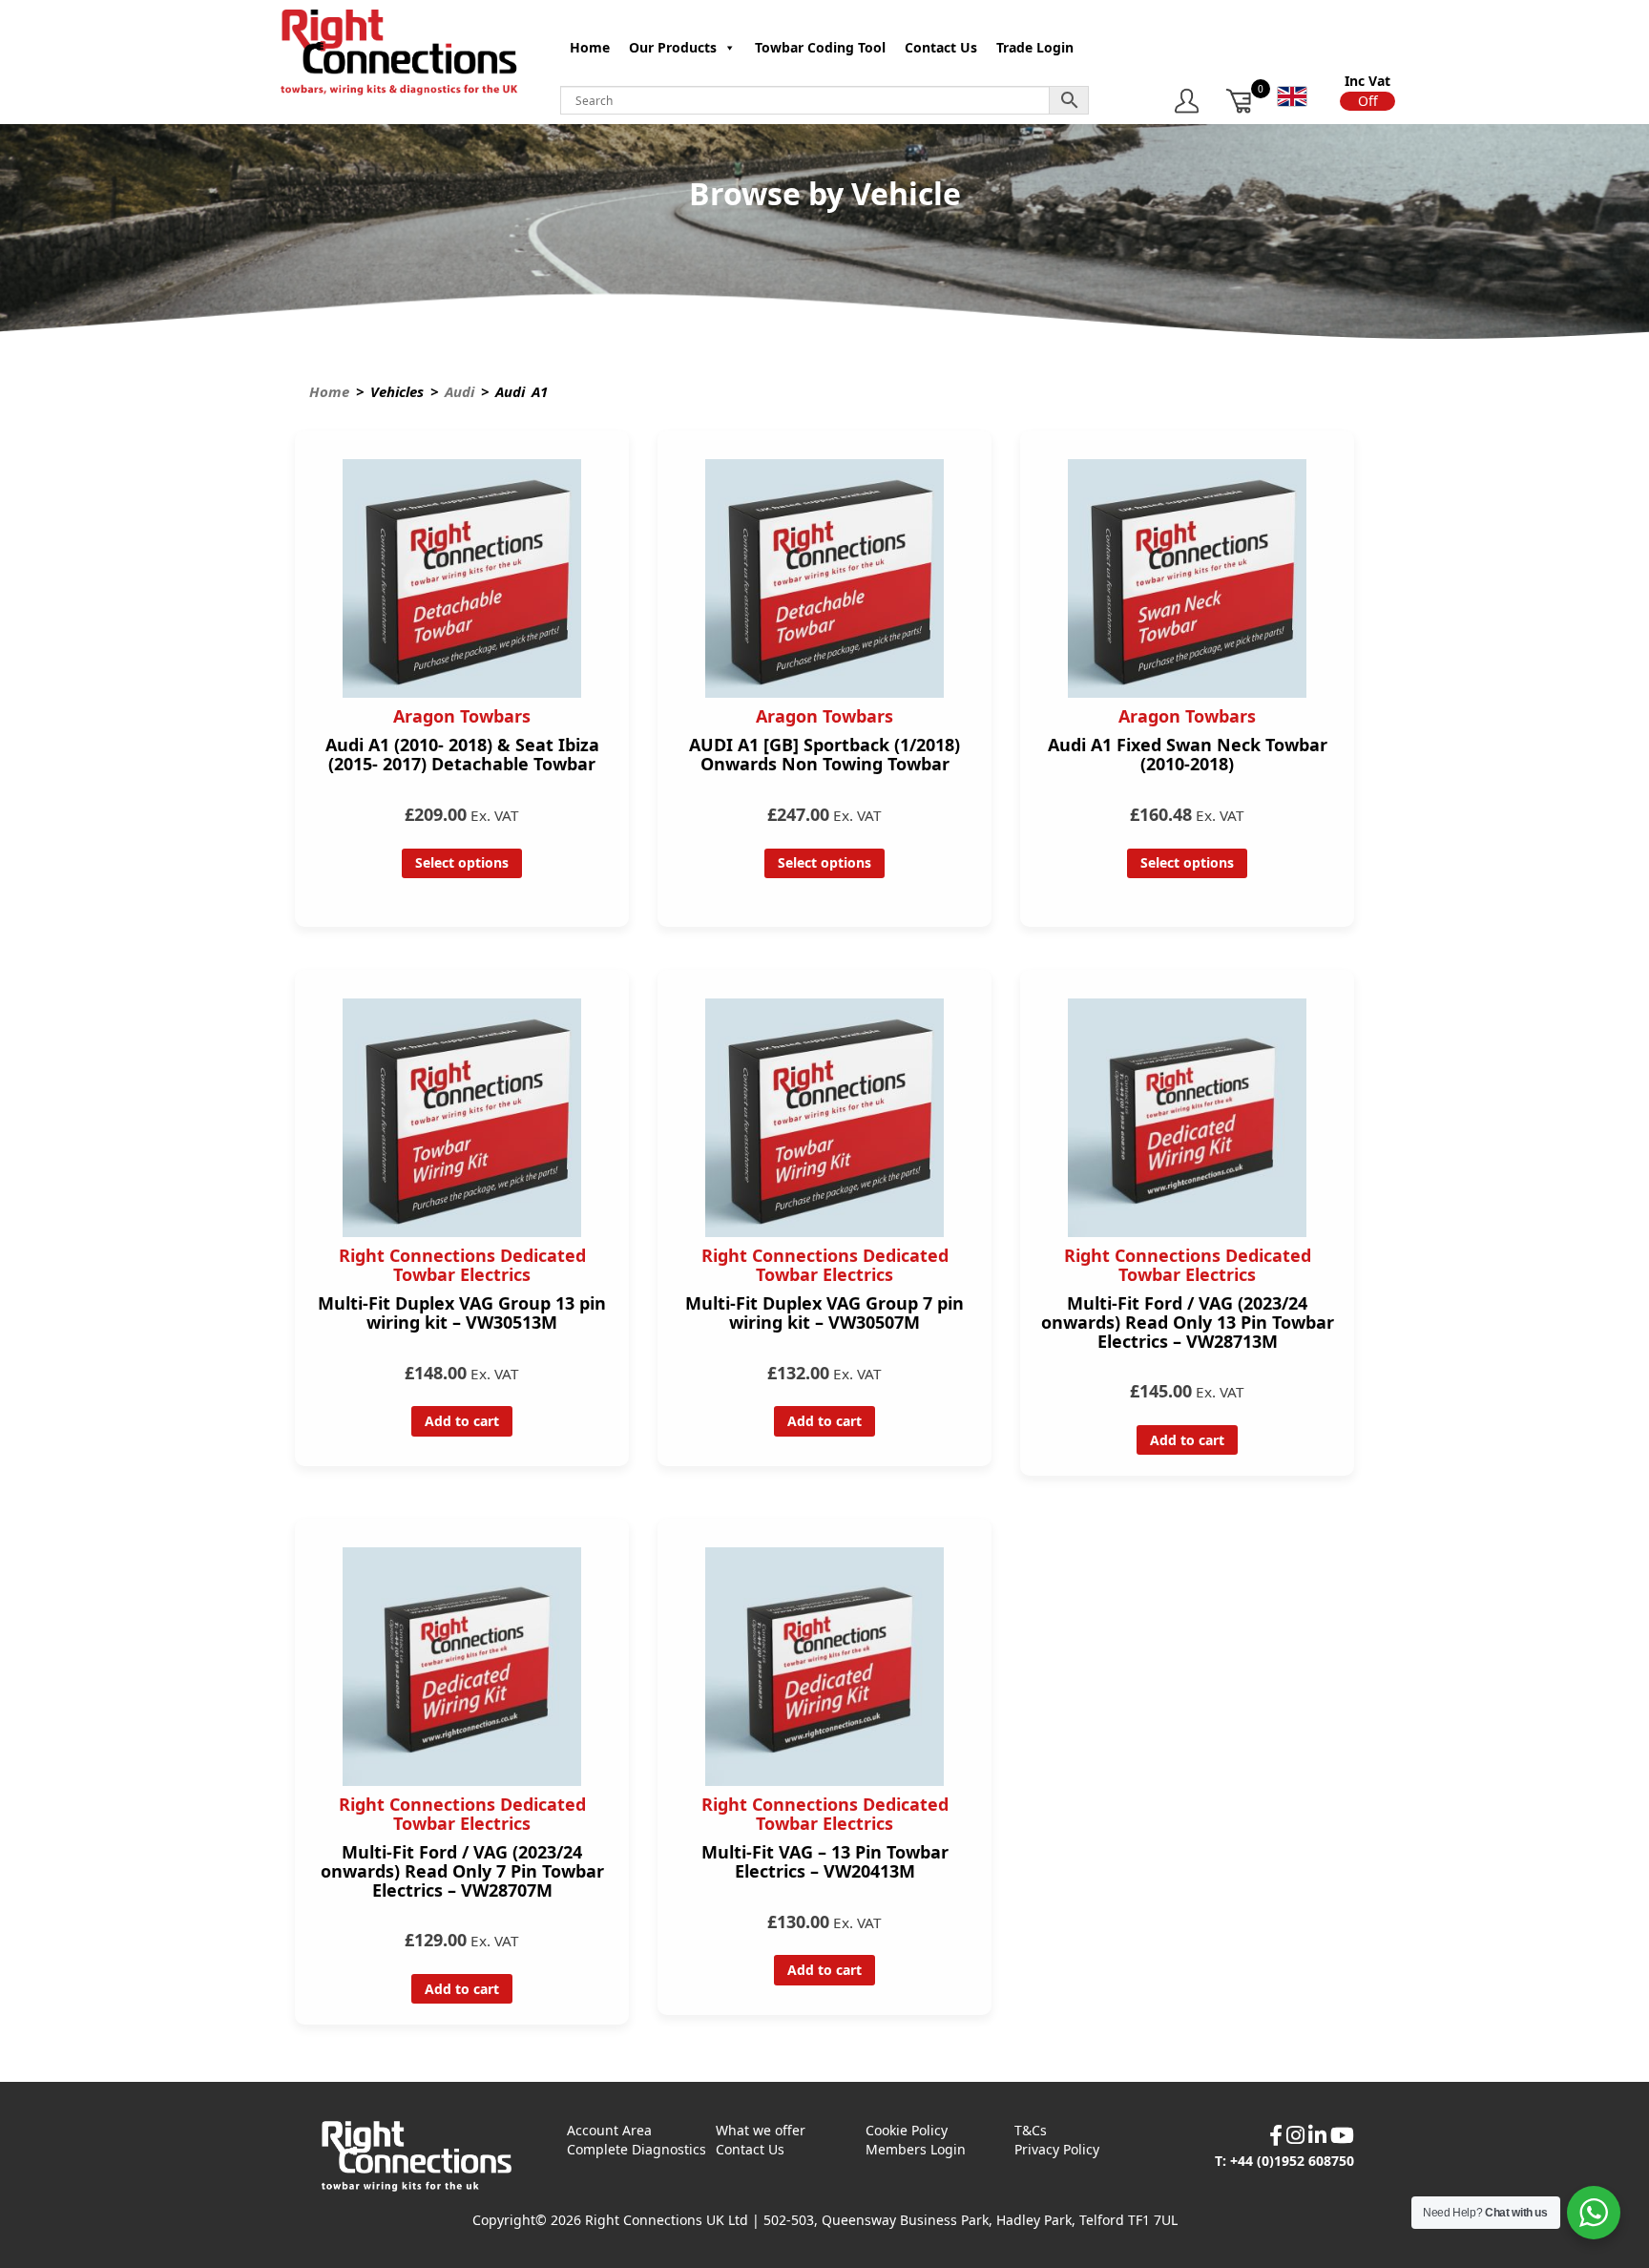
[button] (1367, 101)
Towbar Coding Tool (820, 47)
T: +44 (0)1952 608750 (1284, 2161)
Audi (459, 391)
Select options (462, 862)
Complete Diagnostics (637, 2149)
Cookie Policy (907, 2130)
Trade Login (1035, 47)
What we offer (761, 2130)
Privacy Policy (1057, 2149)
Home (590, 47)
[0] (1240, 101)
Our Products (673, 47)
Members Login (916, 2149)
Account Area (609, 2130)
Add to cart (462, 1421)
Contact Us (941, 47)
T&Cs (1031, 2130)
